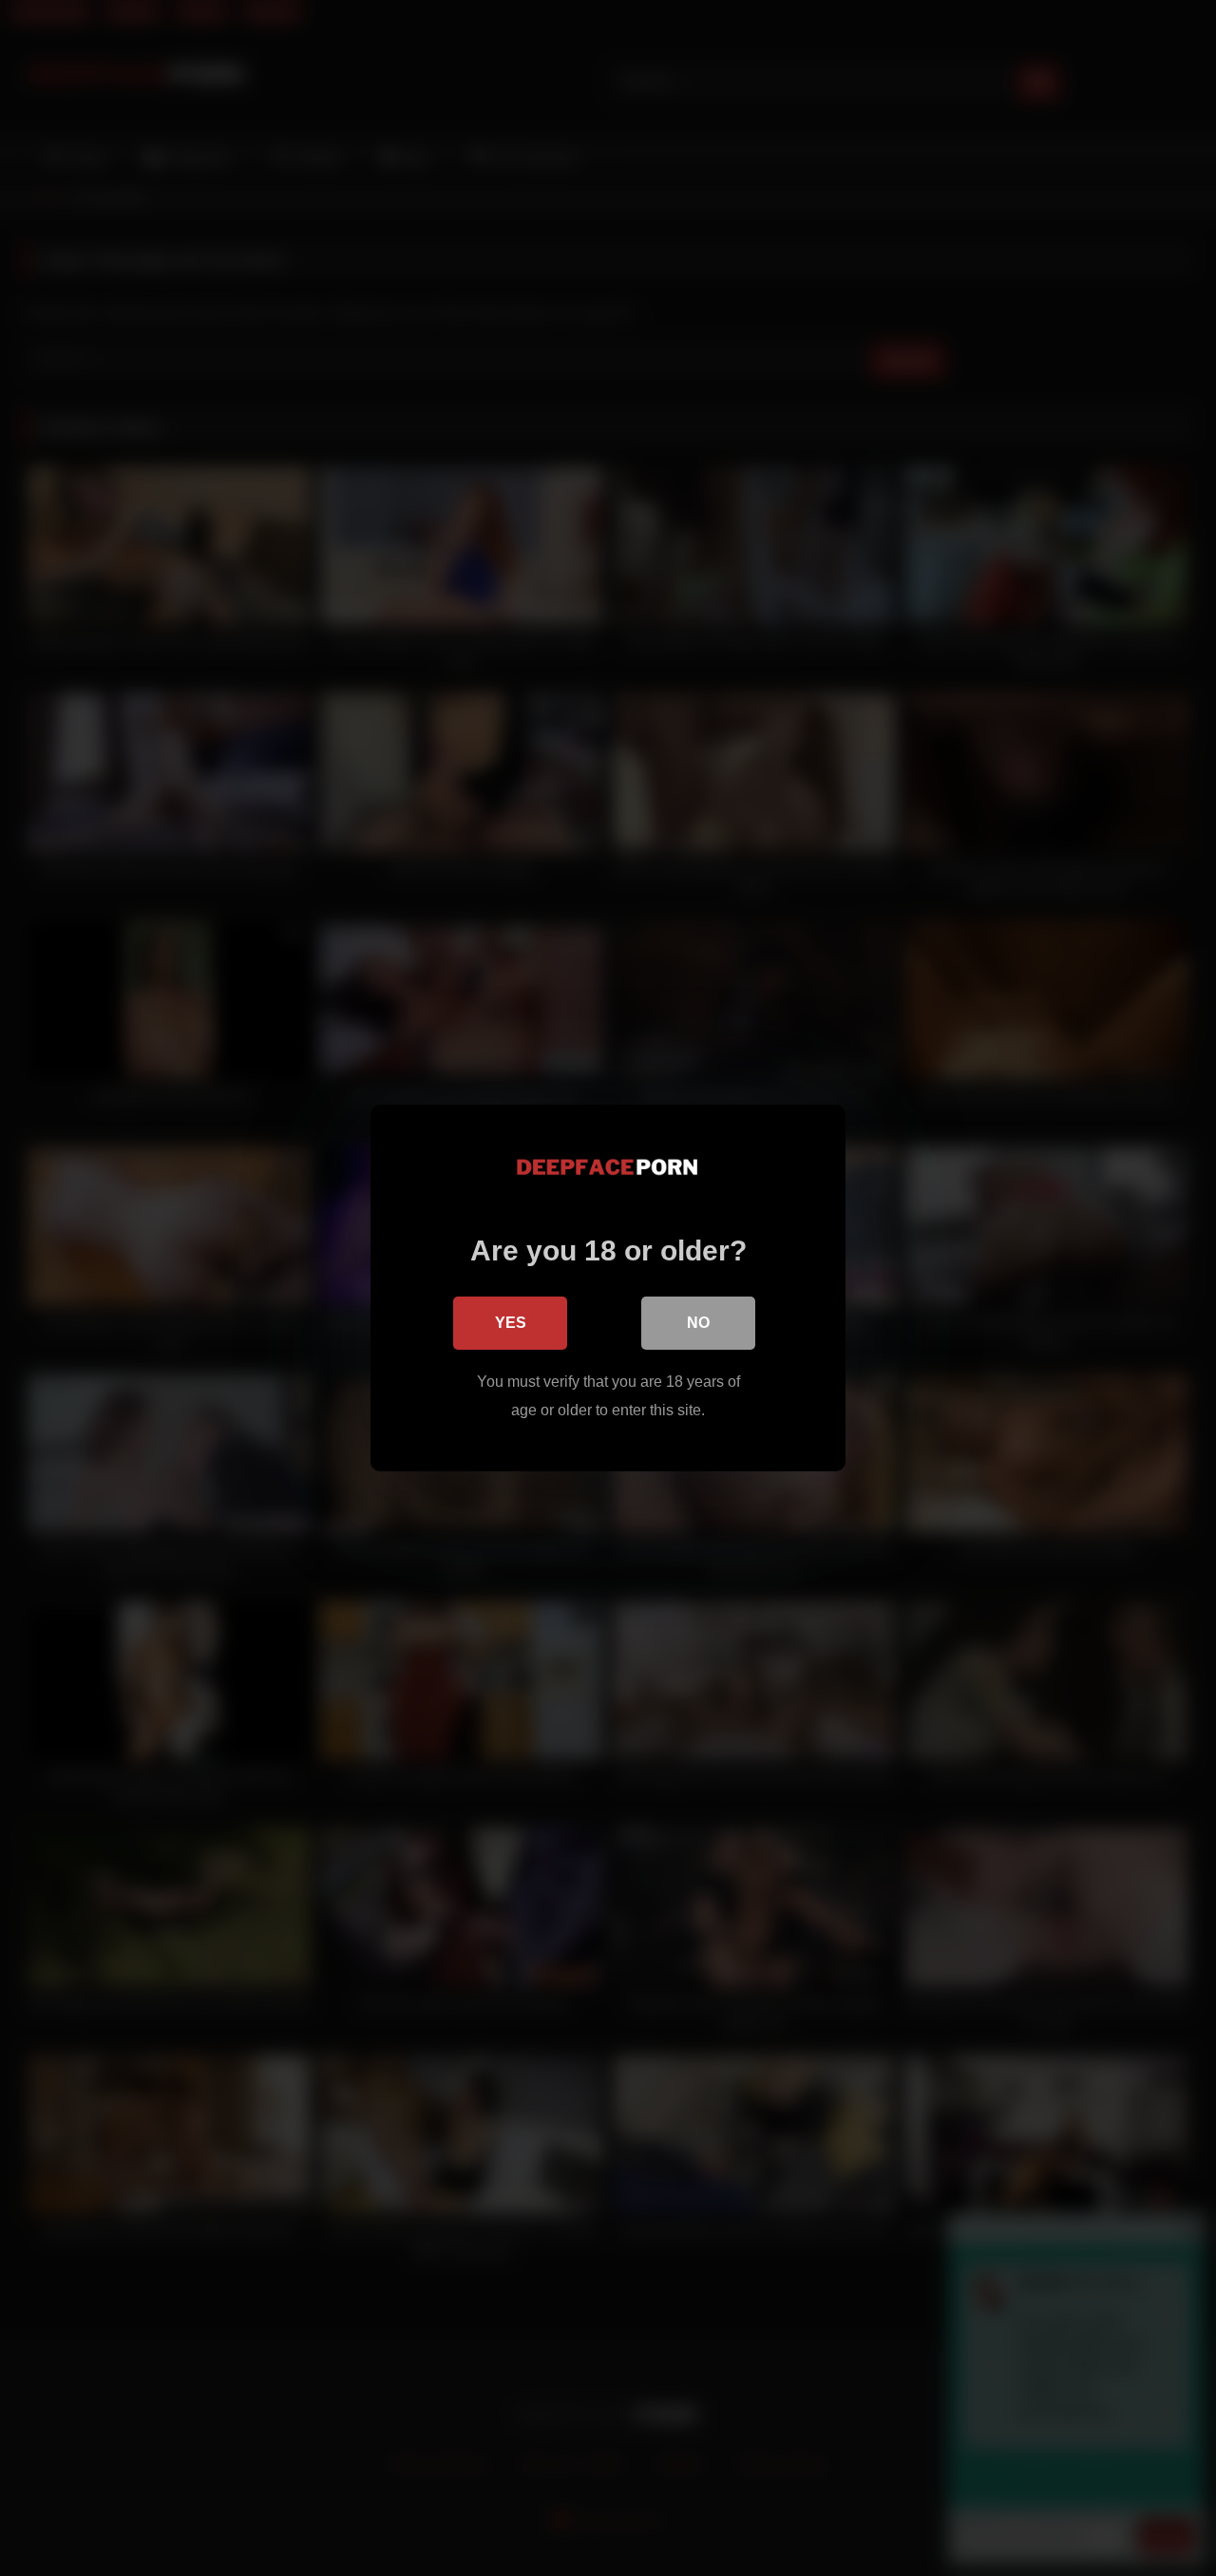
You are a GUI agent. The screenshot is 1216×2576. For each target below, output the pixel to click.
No (698, 1323)
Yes (511, 1323)
